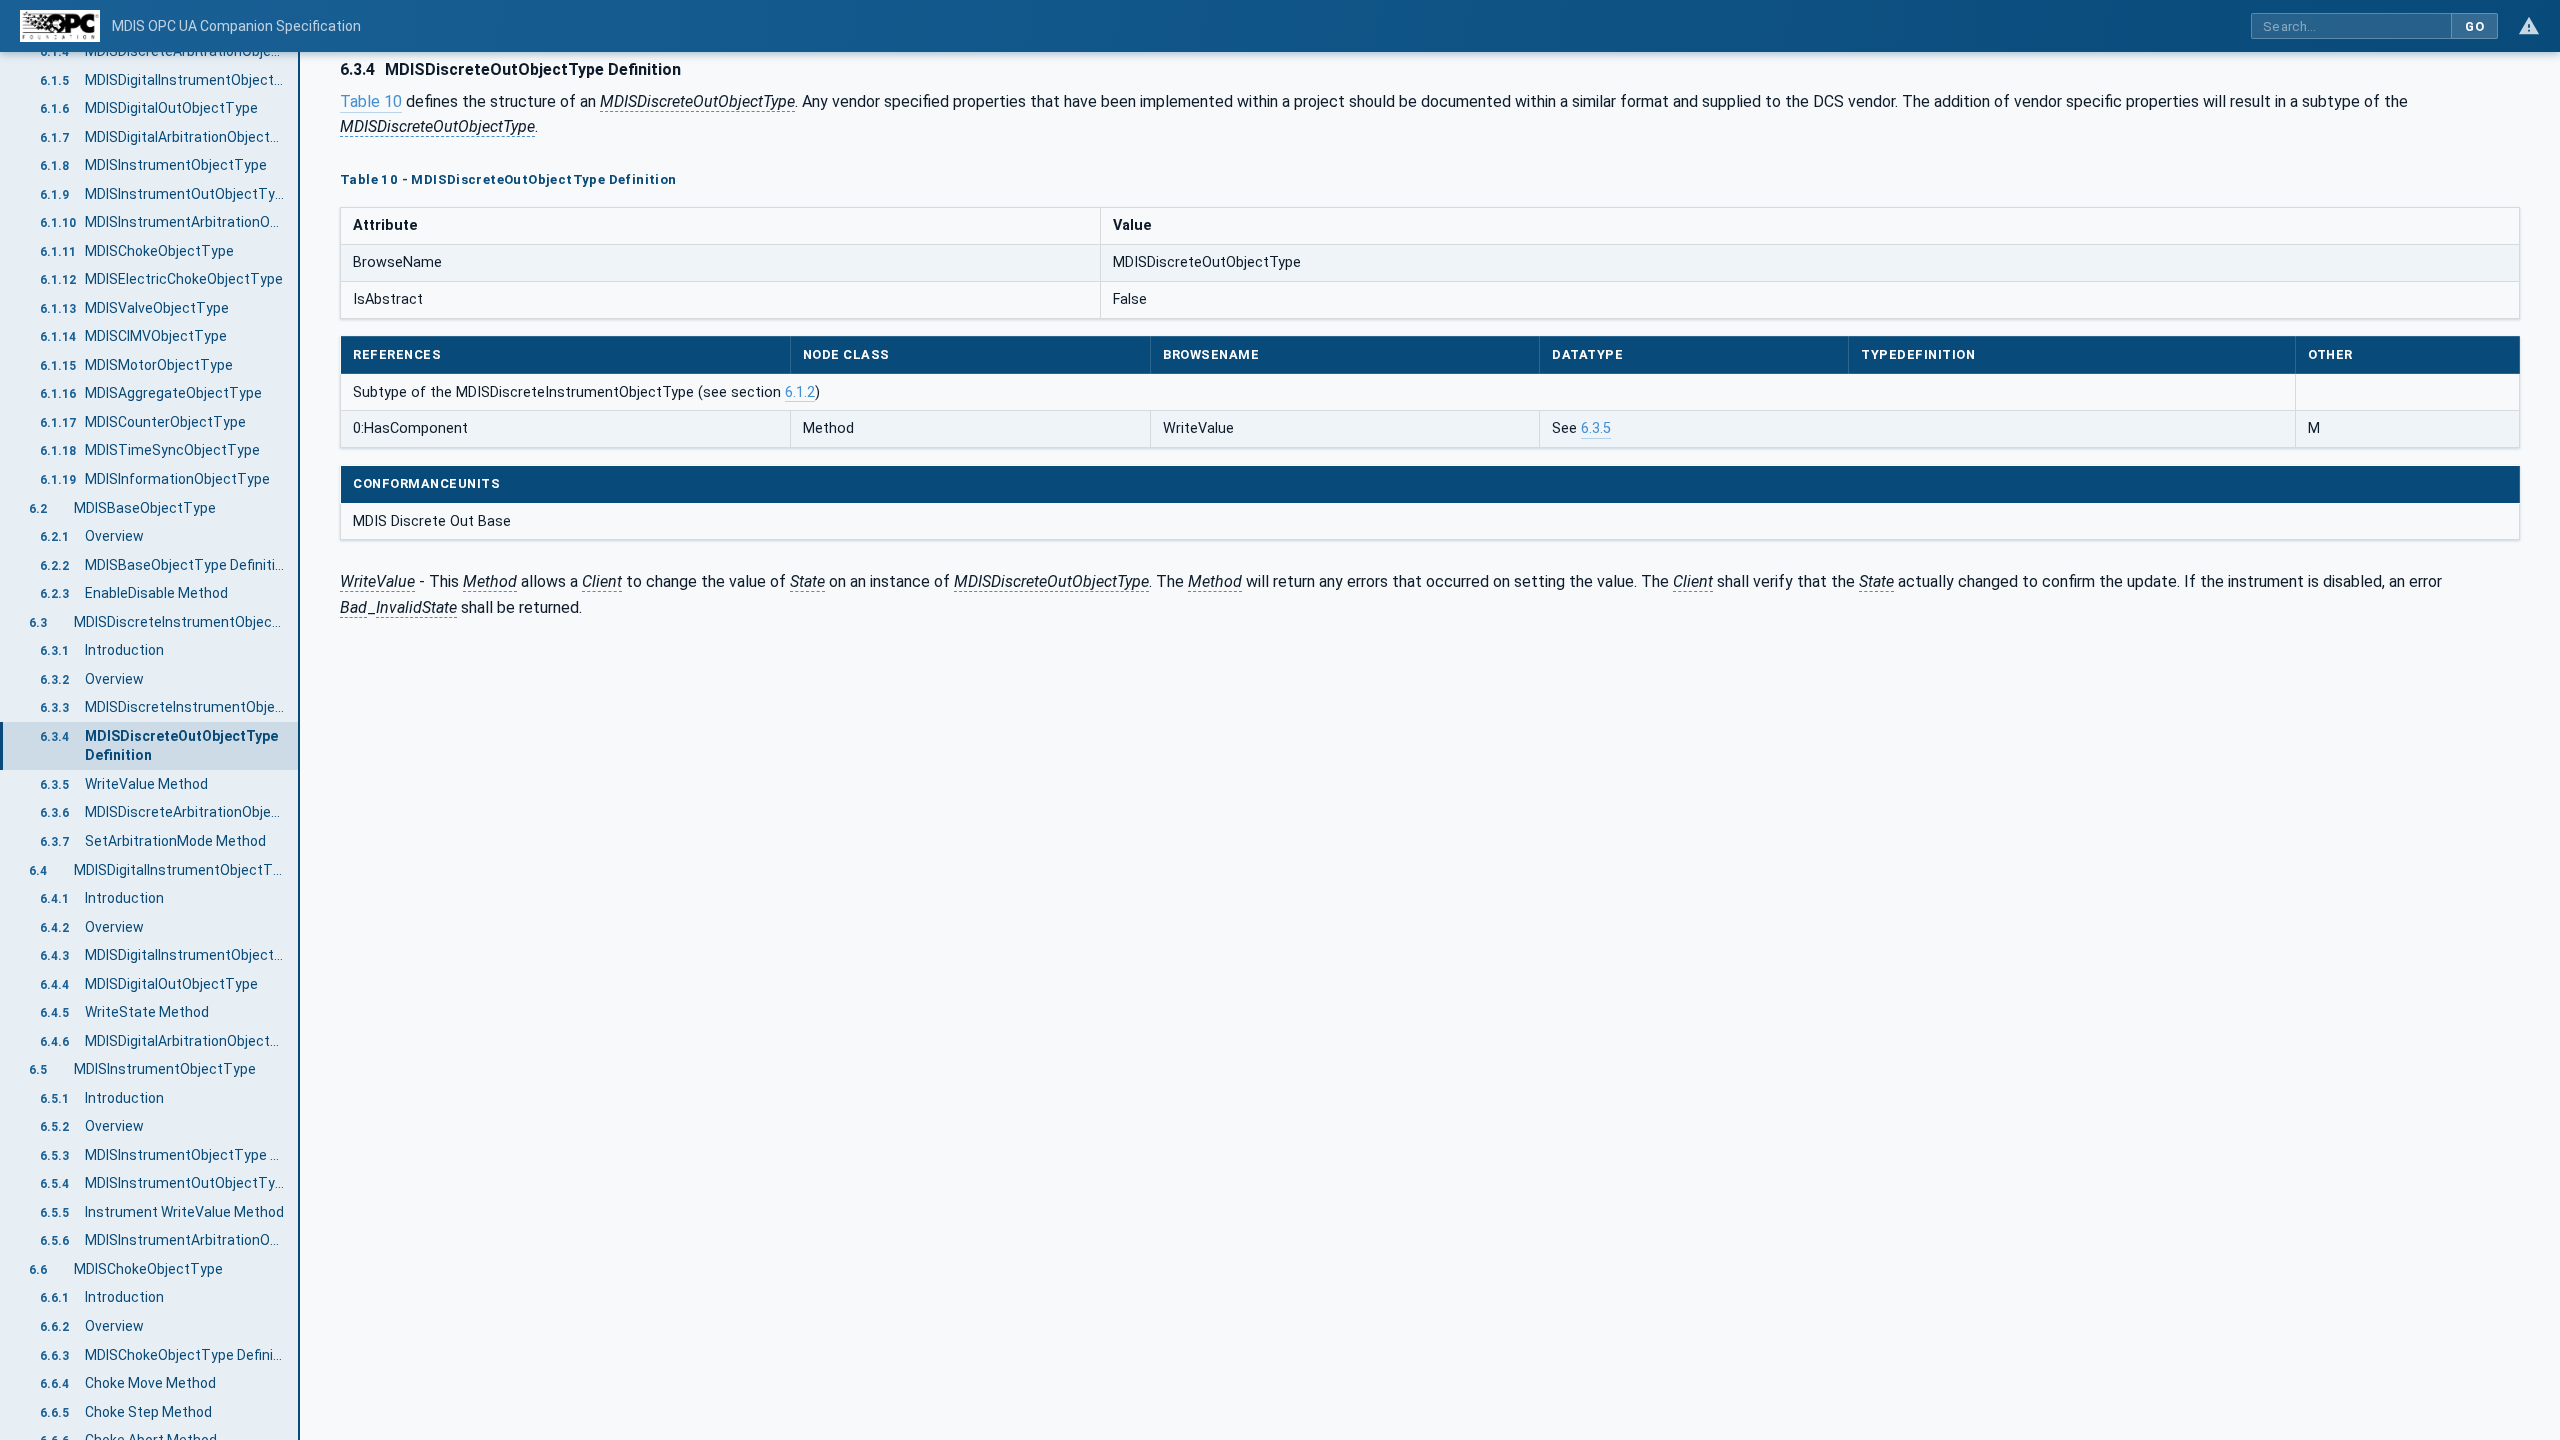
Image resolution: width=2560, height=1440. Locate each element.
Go (2474, 26)
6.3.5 (1596, 428)
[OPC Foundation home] (60, 26)
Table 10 (371, 101)
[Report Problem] (2529, 26)
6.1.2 (800, 392)
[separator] (300, 746)
